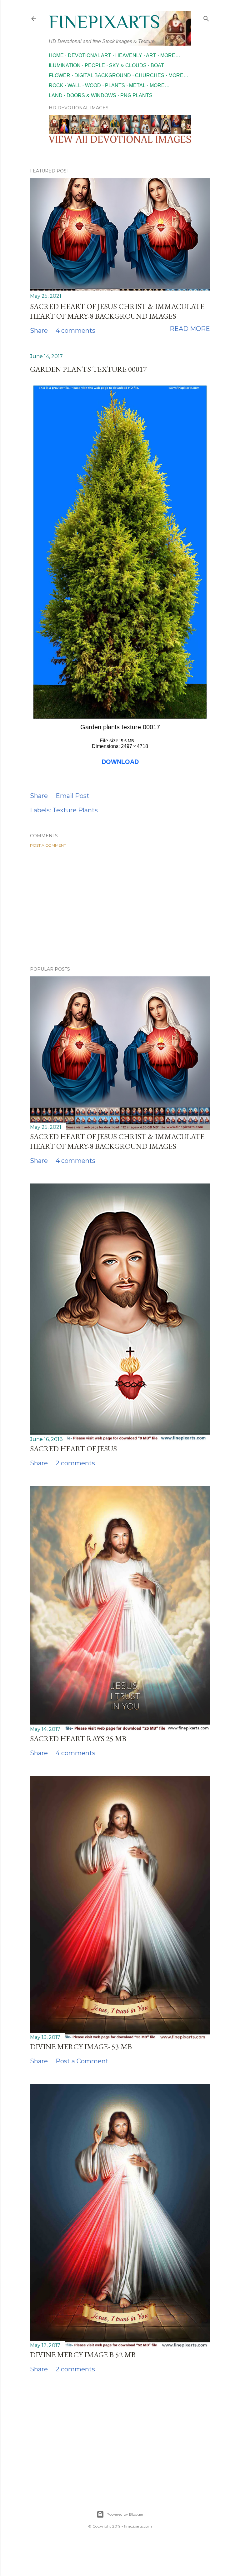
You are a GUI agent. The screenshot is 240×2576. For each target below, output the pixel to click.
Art (151, 55)
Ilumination (65, 65)
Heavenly (129, 55)
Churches (150, 75)
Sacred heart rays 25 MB (78, 1739)
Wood (93, 85)
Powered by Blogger (125, 2514)
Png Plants (136, 95)
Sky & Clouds (128, 65)
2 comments (75, 1463)
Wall (74, 85)
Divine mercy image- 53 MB (81, 2047)
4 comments (75, 331)
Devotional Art (90, 55)
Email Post (72, 796)
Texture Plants (75, 810)
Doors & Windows (91, 95)
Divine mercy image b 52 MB (83, 2355)
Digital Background (103, 75)
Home (56, 55)
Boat (157, 65)
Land (56, 95)
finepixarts (104, 22)
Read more (190, 329)
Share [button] (39, 331)
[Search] (206, 17)
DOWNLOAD (120, 762)
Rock (56, 85)
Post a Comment (48, 845)
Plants (115, 85)
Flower (60, 75)
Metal (137, 85)
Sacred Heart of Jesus (73, 1449)
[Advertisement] (120, 907)
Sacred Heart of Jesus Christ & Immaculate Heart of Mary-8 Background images (117, 311)
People (95, 65)
